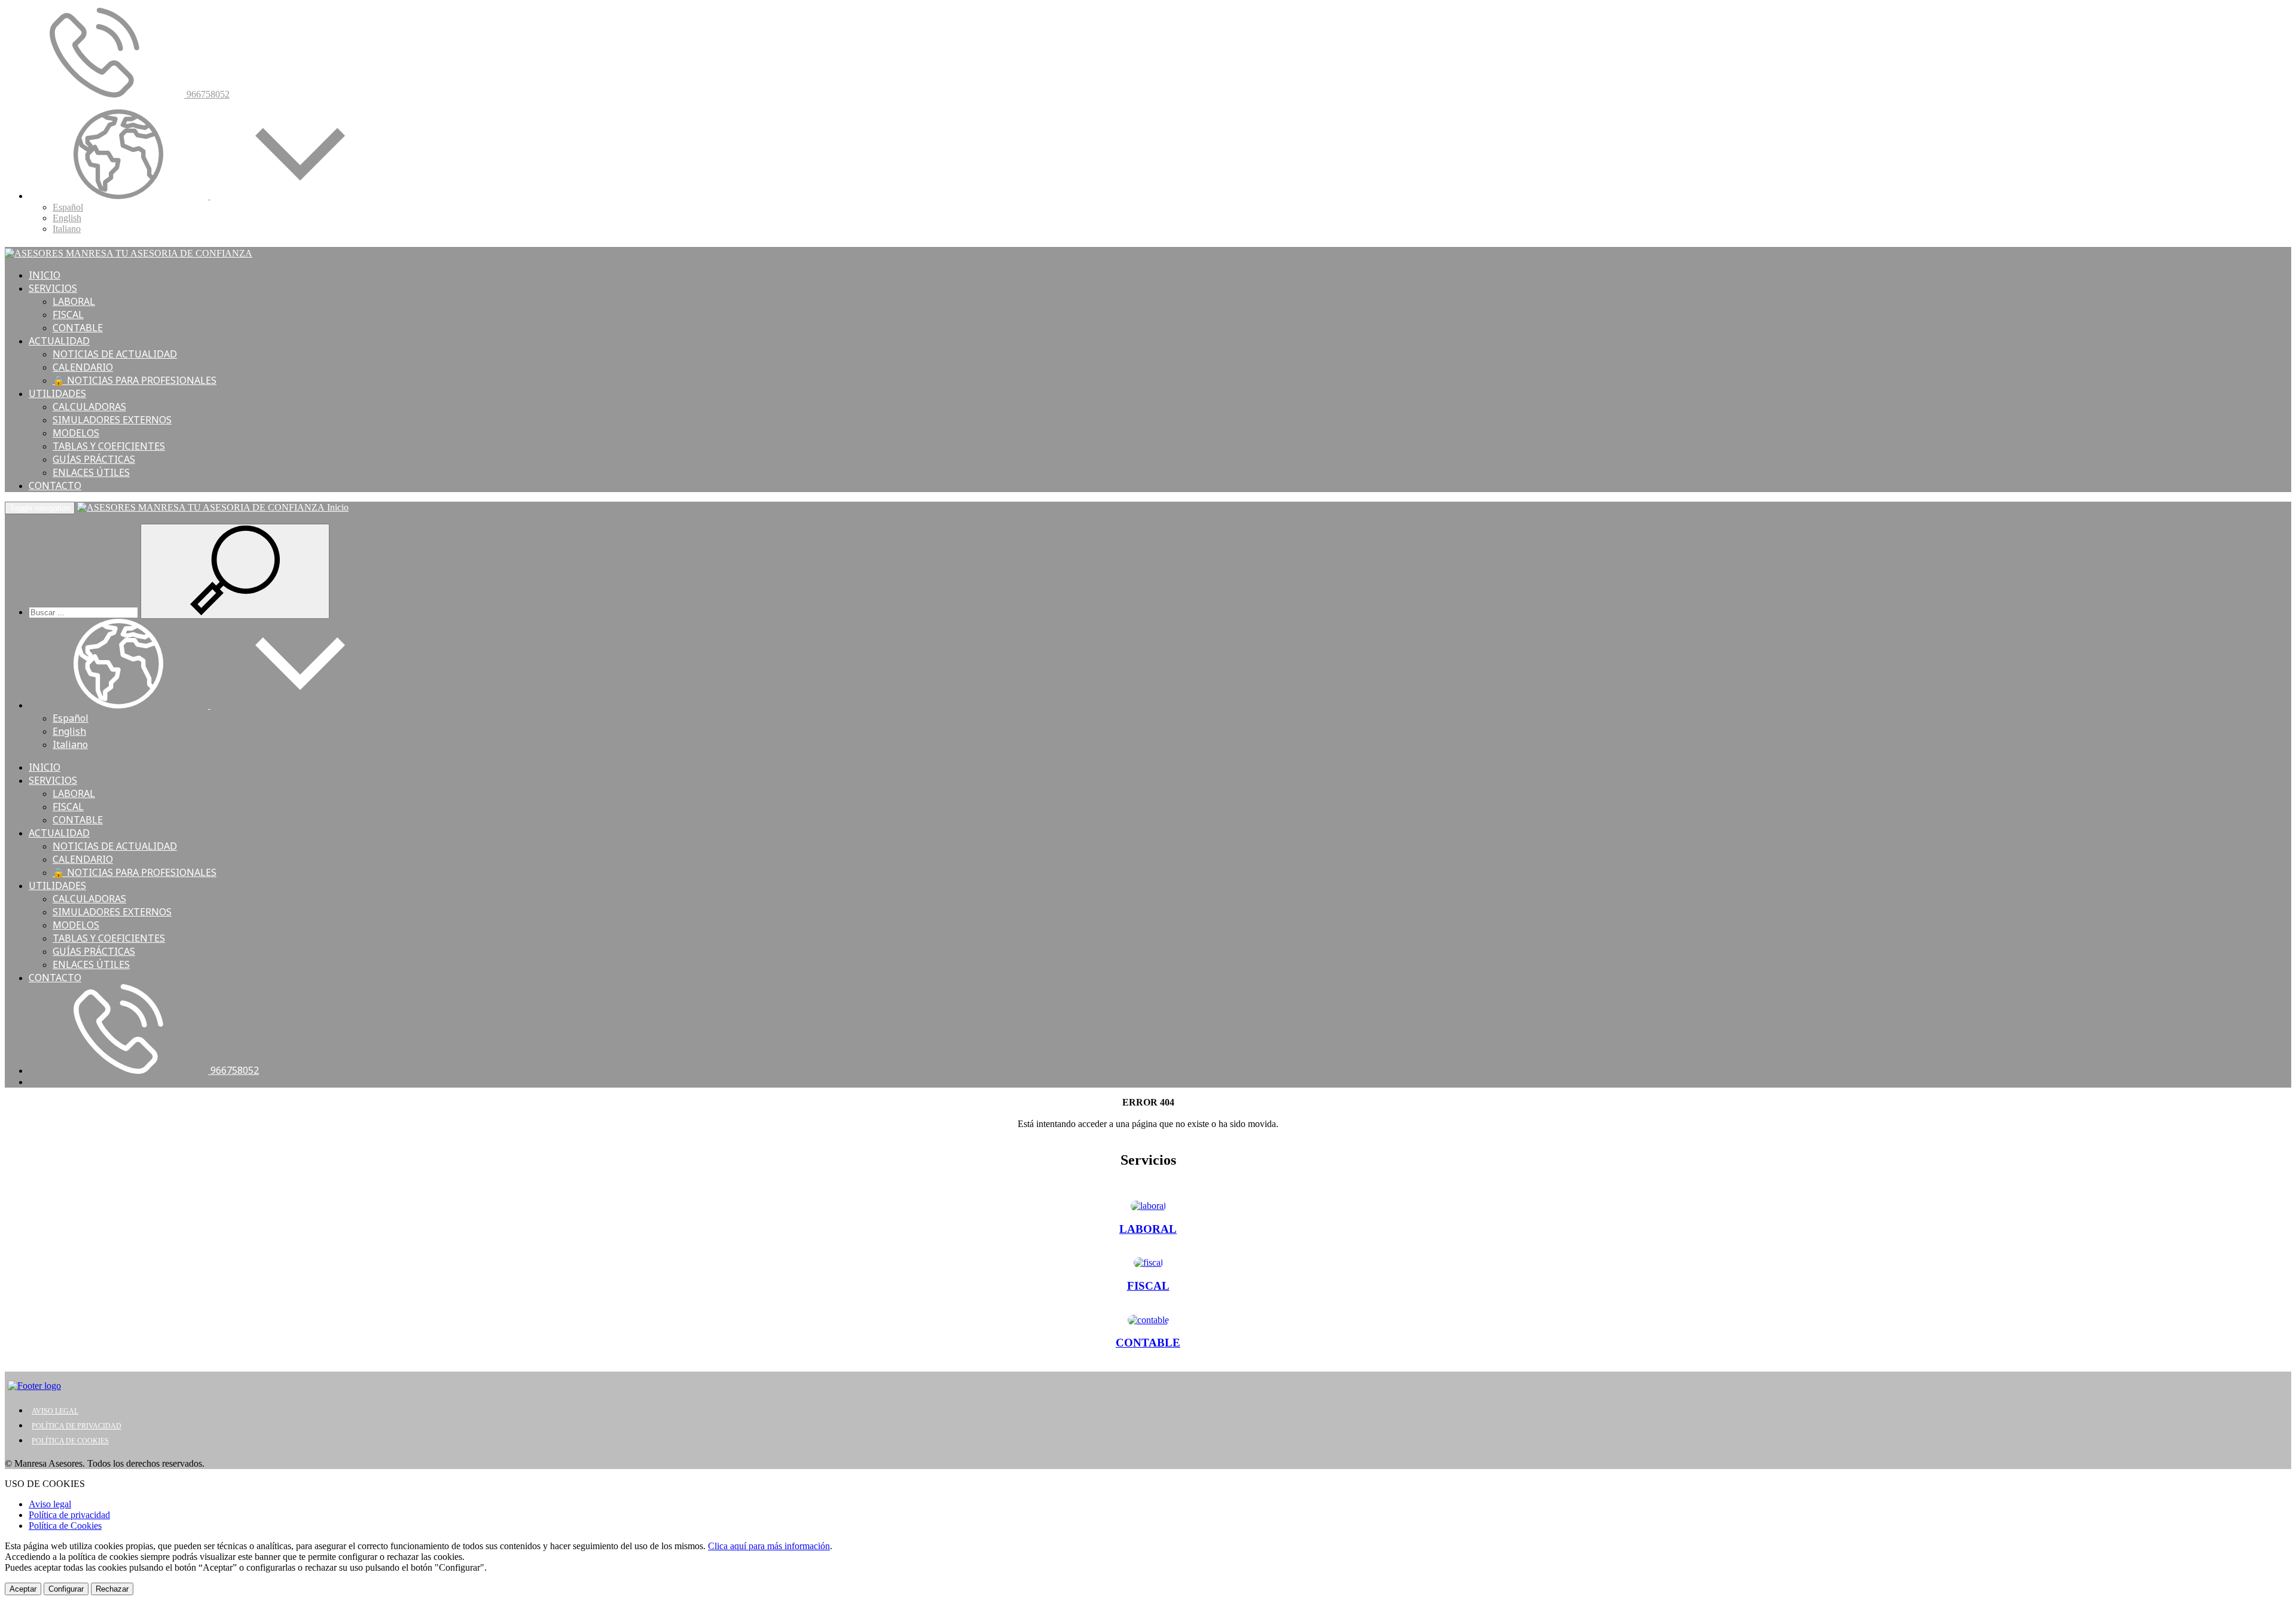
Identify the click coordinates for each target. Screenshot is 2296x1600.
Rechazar (112, 1589)
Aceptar (23, 1589)
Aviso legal (50, 1504)
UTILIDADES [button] (57, 393)
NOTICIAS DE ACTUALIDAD (115, 354)
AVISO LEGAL (55, 1411)
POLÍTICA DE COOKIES (70, 1441)
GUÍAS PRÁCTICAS (94, 459)
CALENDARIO (83, 367)
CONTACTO (55, 486)
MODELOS (76, 433)
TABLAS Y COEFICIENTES (109, 446)
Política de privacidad (69, 1515)
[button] (209, 196)
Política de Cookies (65, 1526)
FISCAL (68, 314)
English (67, 218)
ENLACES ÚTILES (91, 472)
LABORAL (74, 301)
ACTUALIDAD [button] (59, 341)
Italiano (67, 229)
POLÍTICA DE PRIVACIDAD (77, 1426)
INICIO (45, 275)
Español (68, 207)
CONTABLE (78, 328)
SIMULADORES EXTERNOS (112, 420)
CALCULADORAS (89, 407)
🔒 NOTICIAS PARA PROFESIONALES (135, 380)
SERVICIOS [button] (53, 288)
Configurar (66, 1589)
